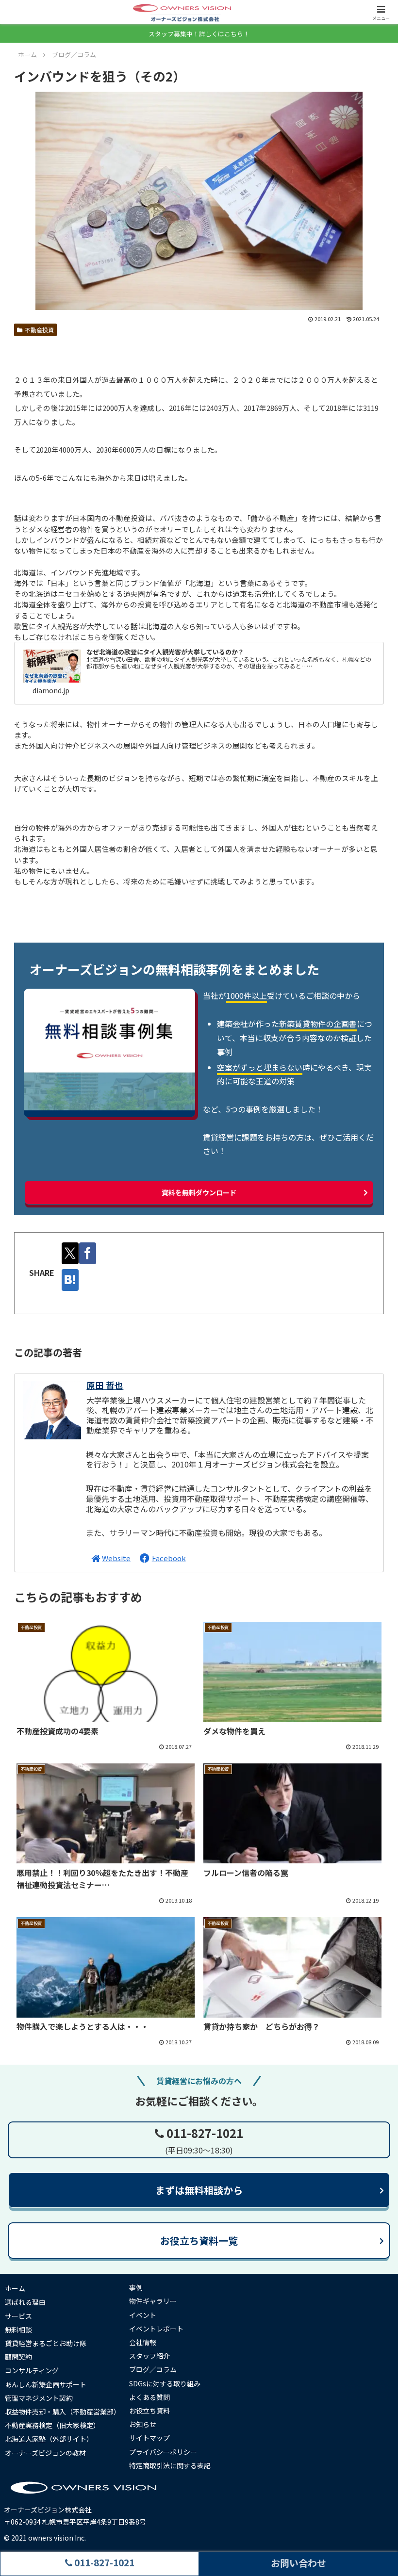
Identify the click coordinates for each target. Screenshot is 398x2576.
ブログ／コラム (153, 2369)
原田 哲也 (105, 1385)
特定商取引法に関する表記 (170, 2465)
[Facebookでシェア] (88, 1253)
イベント (143, 2315)
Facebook (169, 1558)
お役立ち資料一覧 (199, 2241)
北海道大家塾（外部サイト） (49, 2439)
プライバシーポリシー (163, 2452)
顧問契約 (18, 2357)
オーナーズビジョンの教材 (45, 2453)
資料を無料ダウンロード (199, 1192)
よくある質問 (149, 2397)
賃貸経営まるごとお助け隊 (46, 2343)
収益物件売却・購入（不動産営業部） (63, 2412)
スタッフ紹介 (149, 2356)
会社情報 (143, 2342)
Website (116, 1558)
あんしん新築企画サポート (46, 2384)
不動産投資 (39, 330)
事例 (136, 2287)
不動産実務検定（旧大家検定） (52, 2425)
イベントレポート (156, 2329)
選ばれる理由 (25, 2302)
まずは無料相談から (199, 2190)
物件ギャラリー (153, 2301)
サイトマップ (149, 2438)
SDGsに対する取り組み (165, 2383)
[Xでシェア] (70, 1253)
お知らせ (143, 2424)
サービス (18, 2316)
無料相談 (18, 2330)
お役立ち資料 (149, 2411)
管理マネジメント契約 (39, 2398)
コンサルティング (32, 2370)
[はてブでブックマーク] (70, 1280)
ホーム (15, 2288)
